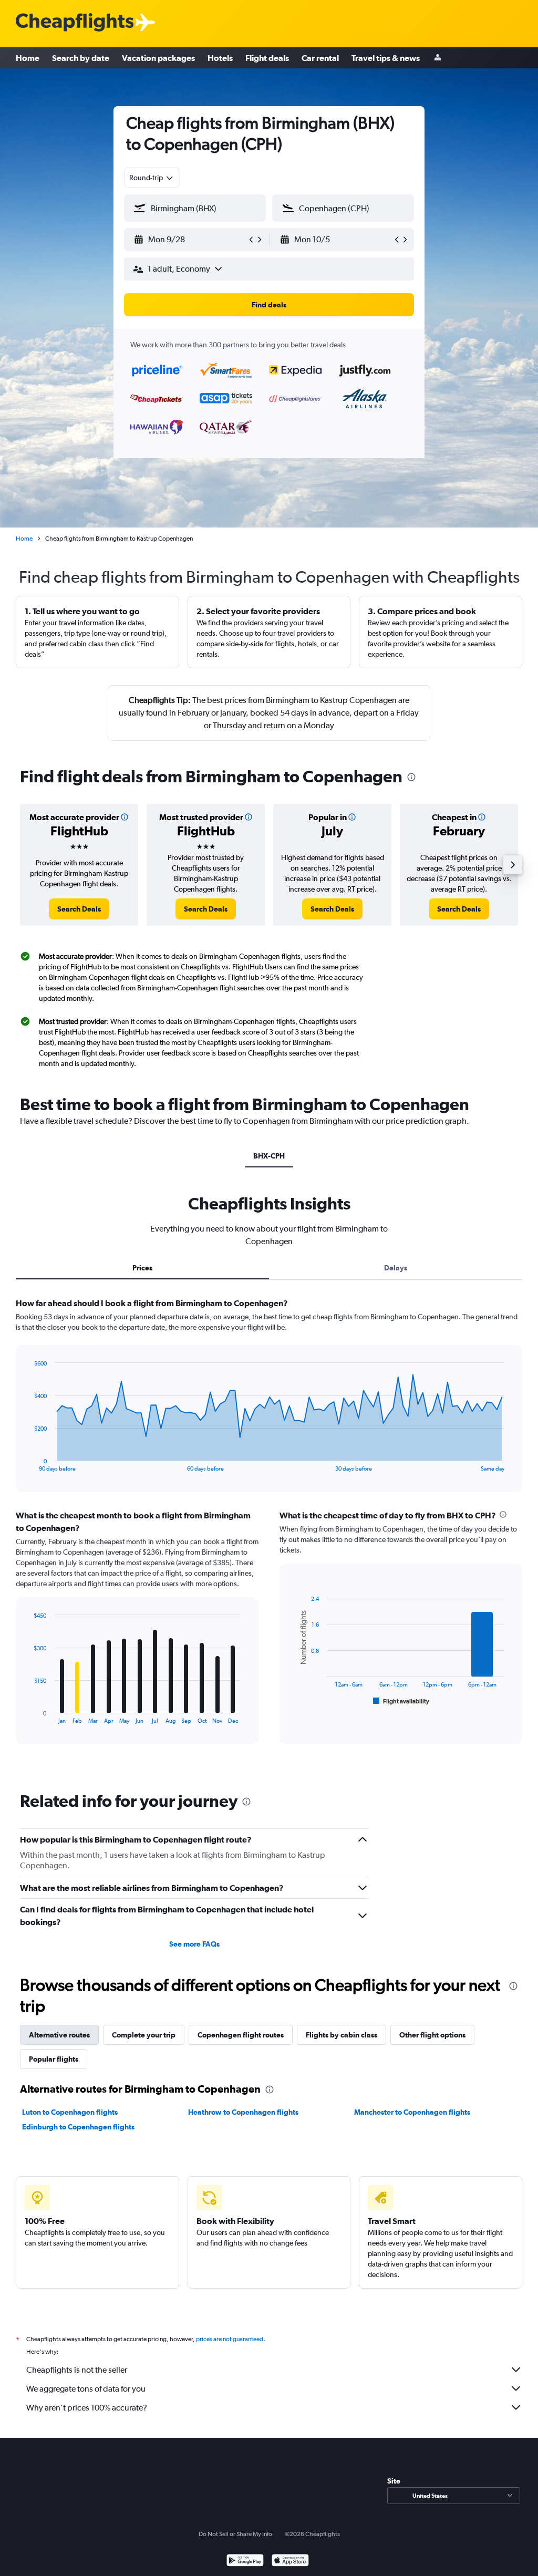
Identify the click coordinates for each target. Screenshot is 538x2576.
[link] (79, 909)
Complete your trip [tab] (144, 2035)
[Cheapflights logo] (75, 23)
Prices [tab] (142, 1268)
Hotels (220, 58)
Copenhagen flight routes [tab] (241, 2035)
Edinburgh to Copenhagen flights (78, 2127)
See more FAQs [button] (194, 1944)
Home (28, 58)
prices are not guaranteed (230, 2339)
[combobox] (152, 178)
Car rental (320, 58)
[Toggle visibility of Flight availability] (401, 1701)
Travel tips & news (386, 58)
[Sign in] (438, 58)
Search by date (81, 58)
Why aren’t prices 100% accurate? (87, 2408)
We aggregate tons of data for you (86, 2389)
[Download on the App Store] (290, 2562)
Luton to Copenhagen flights (70, 2112)
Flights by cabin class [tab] (342, 2035)
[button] (190, 240)
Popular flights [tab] (54, 2059)
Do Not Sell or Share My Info (235, 2534)
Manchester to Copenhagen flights (412, 2112)
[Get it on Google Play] (245, 2562)
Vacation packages (158, 58)
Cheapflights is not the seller (77, 2370)
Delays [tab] (396, 1268)
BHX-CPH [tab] (269, 1156)
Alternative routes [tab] (59, 2035)
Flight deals (267, 58)
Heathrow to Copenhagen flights (243, 2112)
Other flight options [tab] (432, 2035)
